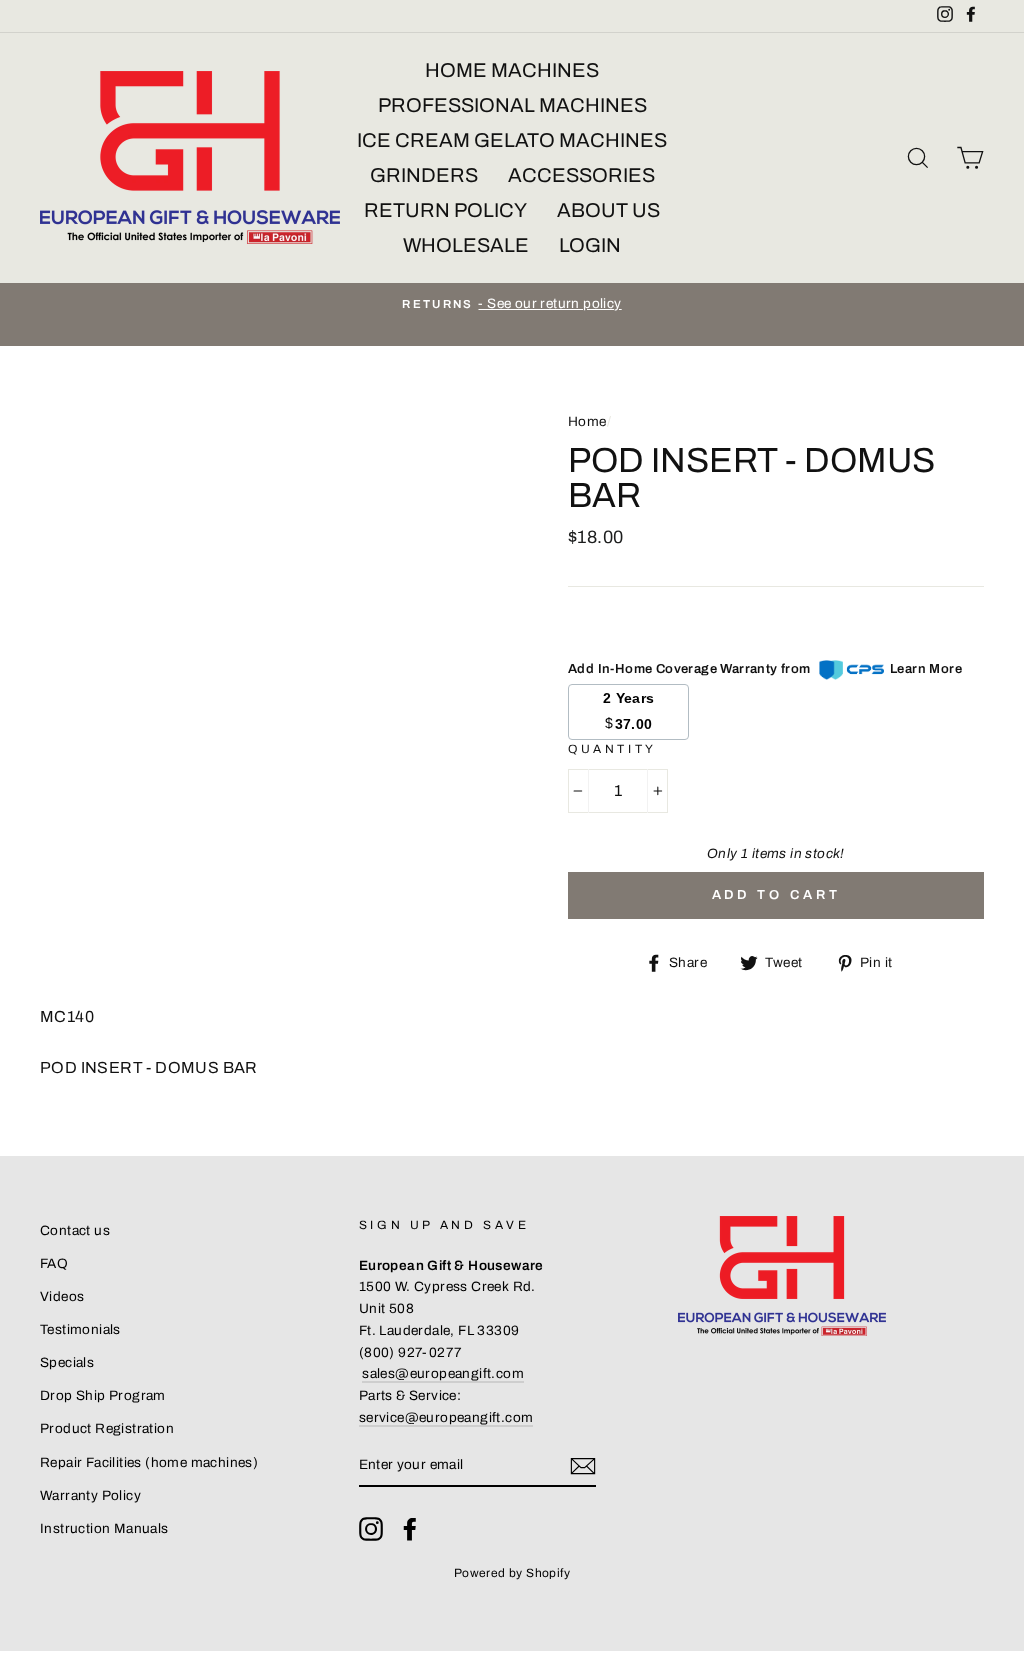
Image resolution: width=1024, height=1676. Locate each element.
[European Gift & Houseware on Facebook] (410, 1529)
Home (587, 421)
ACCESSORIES (581, 175)
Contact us (75, 1230)
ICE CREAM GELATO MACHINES (512, 140)
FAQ (54, 1263)
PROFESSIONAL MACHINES (512, 105)
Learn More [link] (926, 669)
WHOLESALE (466, 245)
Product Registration (107, 1428)
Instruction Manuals (104, 1528)
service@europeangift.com (446, 1417)
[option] (512, 304)
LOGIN (590, 245)
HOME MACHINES (512, 70)
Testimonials (80, 1329)
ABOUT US (608, 210)
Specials (67, 1362)
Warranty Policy (90, 1495)
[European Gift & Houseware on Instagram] (371, 1529)
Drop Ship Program (103, 1395)
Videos (62, 1296)
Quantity (612, 749)
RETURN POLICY (445, 210)
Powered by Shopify (512, 1573)
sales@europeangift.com (443, 1373)
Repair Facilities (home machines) (149, 1462)
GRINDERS (424, 175)
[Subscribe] (583, 1466)
